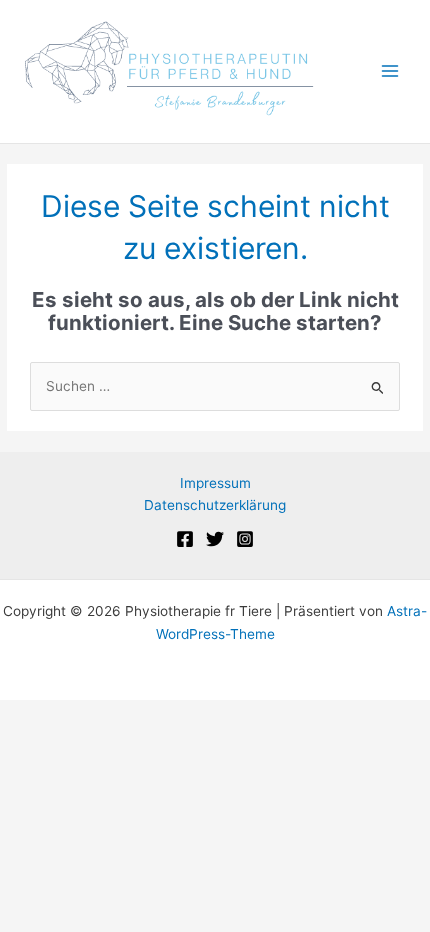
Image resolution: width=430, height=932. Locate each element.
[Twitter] (215, 539)
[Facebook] (185, 539)
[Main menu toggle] (390, 71)
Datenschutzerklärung (215, 505)
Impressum (215, 483)
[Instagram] (245, 539)
